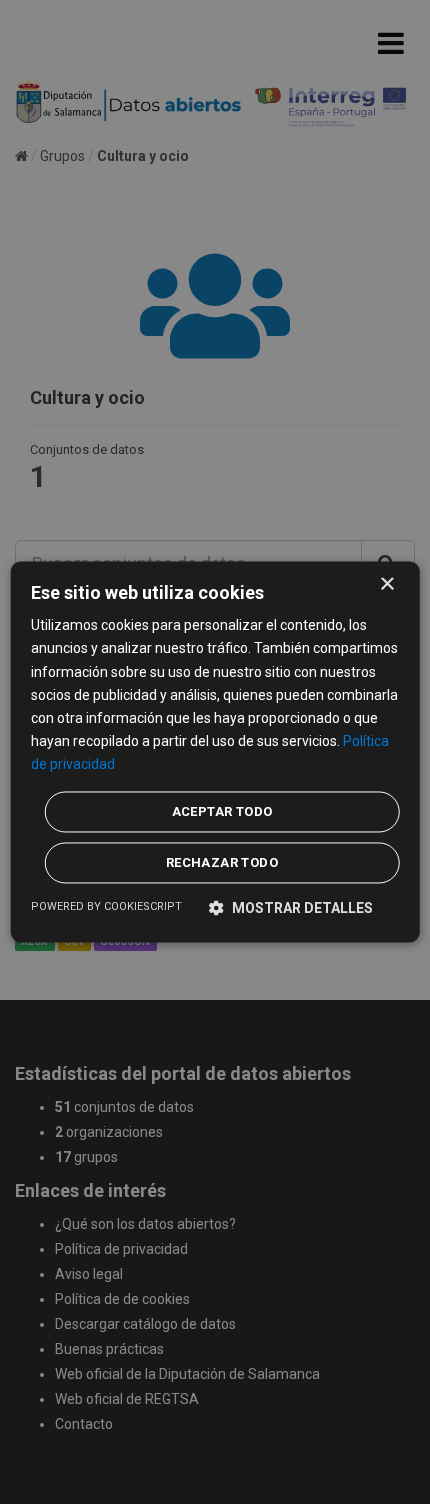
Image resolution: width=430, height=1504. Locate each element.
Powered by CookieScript (106, 907)
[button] (291, 908)
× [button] (386, 584)
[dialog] (215, 751)
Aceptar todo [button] (222, 812)
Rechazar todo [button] (222, 863)
